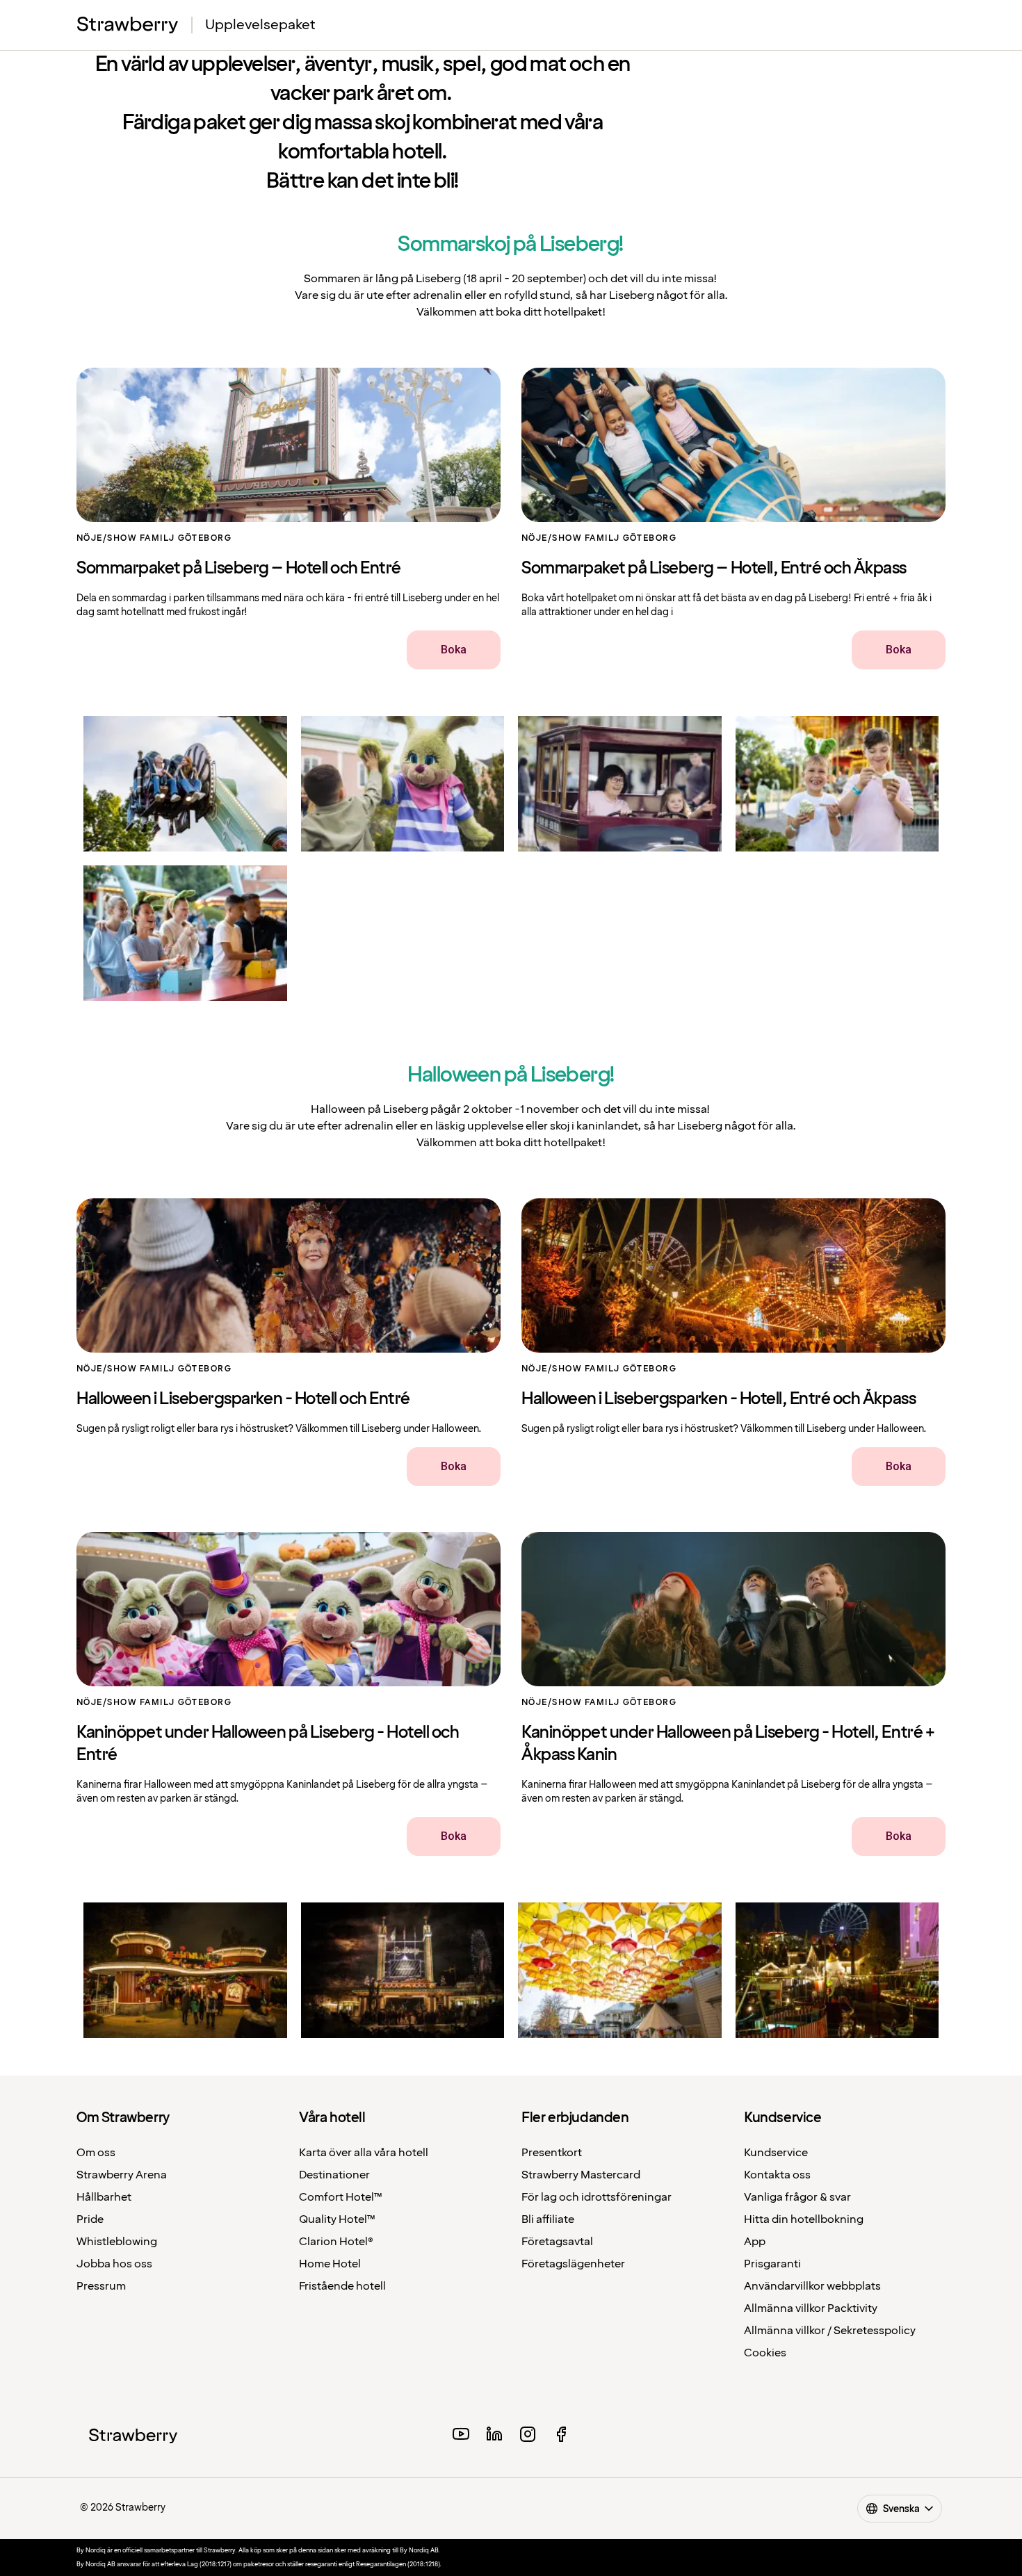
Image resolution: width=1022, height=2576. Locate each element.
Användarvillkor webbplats (812, 2286)
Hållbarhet (104, 2198)
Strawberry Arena (122, 2175)
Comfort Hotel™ (341, 2198)
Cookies (765, 2353)
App (755, 2242)
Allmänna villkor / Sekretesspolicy (830, 2331)
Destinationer (334, 2175)
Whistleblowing (117, 2242)
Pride (90, 2220)
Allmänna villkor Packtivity (811, 2309)
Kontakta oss (777, 2175)
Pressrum (101, 2286)
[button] (185, 784)
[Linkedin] (494, 2436)
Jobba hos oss (114, 2264)
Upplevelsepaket (260, 25)
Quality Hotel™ (337, 2220)
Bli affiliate (548, 2220)
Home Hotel (330, 2264)
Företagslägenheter (573, 2264)
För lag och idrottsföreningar (597, 2198)
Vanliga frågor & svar (797, 2198)
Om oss (96, 2153)
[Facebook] (561, 2436)
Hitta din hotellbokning (804, 2220)
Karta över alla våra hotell (364, 2153)
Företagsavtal (557, 2242)
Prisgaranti (772, 2264)
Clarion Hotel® (336, 2242)
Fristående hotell (342, 2286)
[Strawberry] (128, 25)
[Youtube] (461, 2436)
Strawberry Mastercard (581, 2175)
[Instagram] (528, 2436)
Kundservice (776, 2153)
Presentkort (552, 2153)
